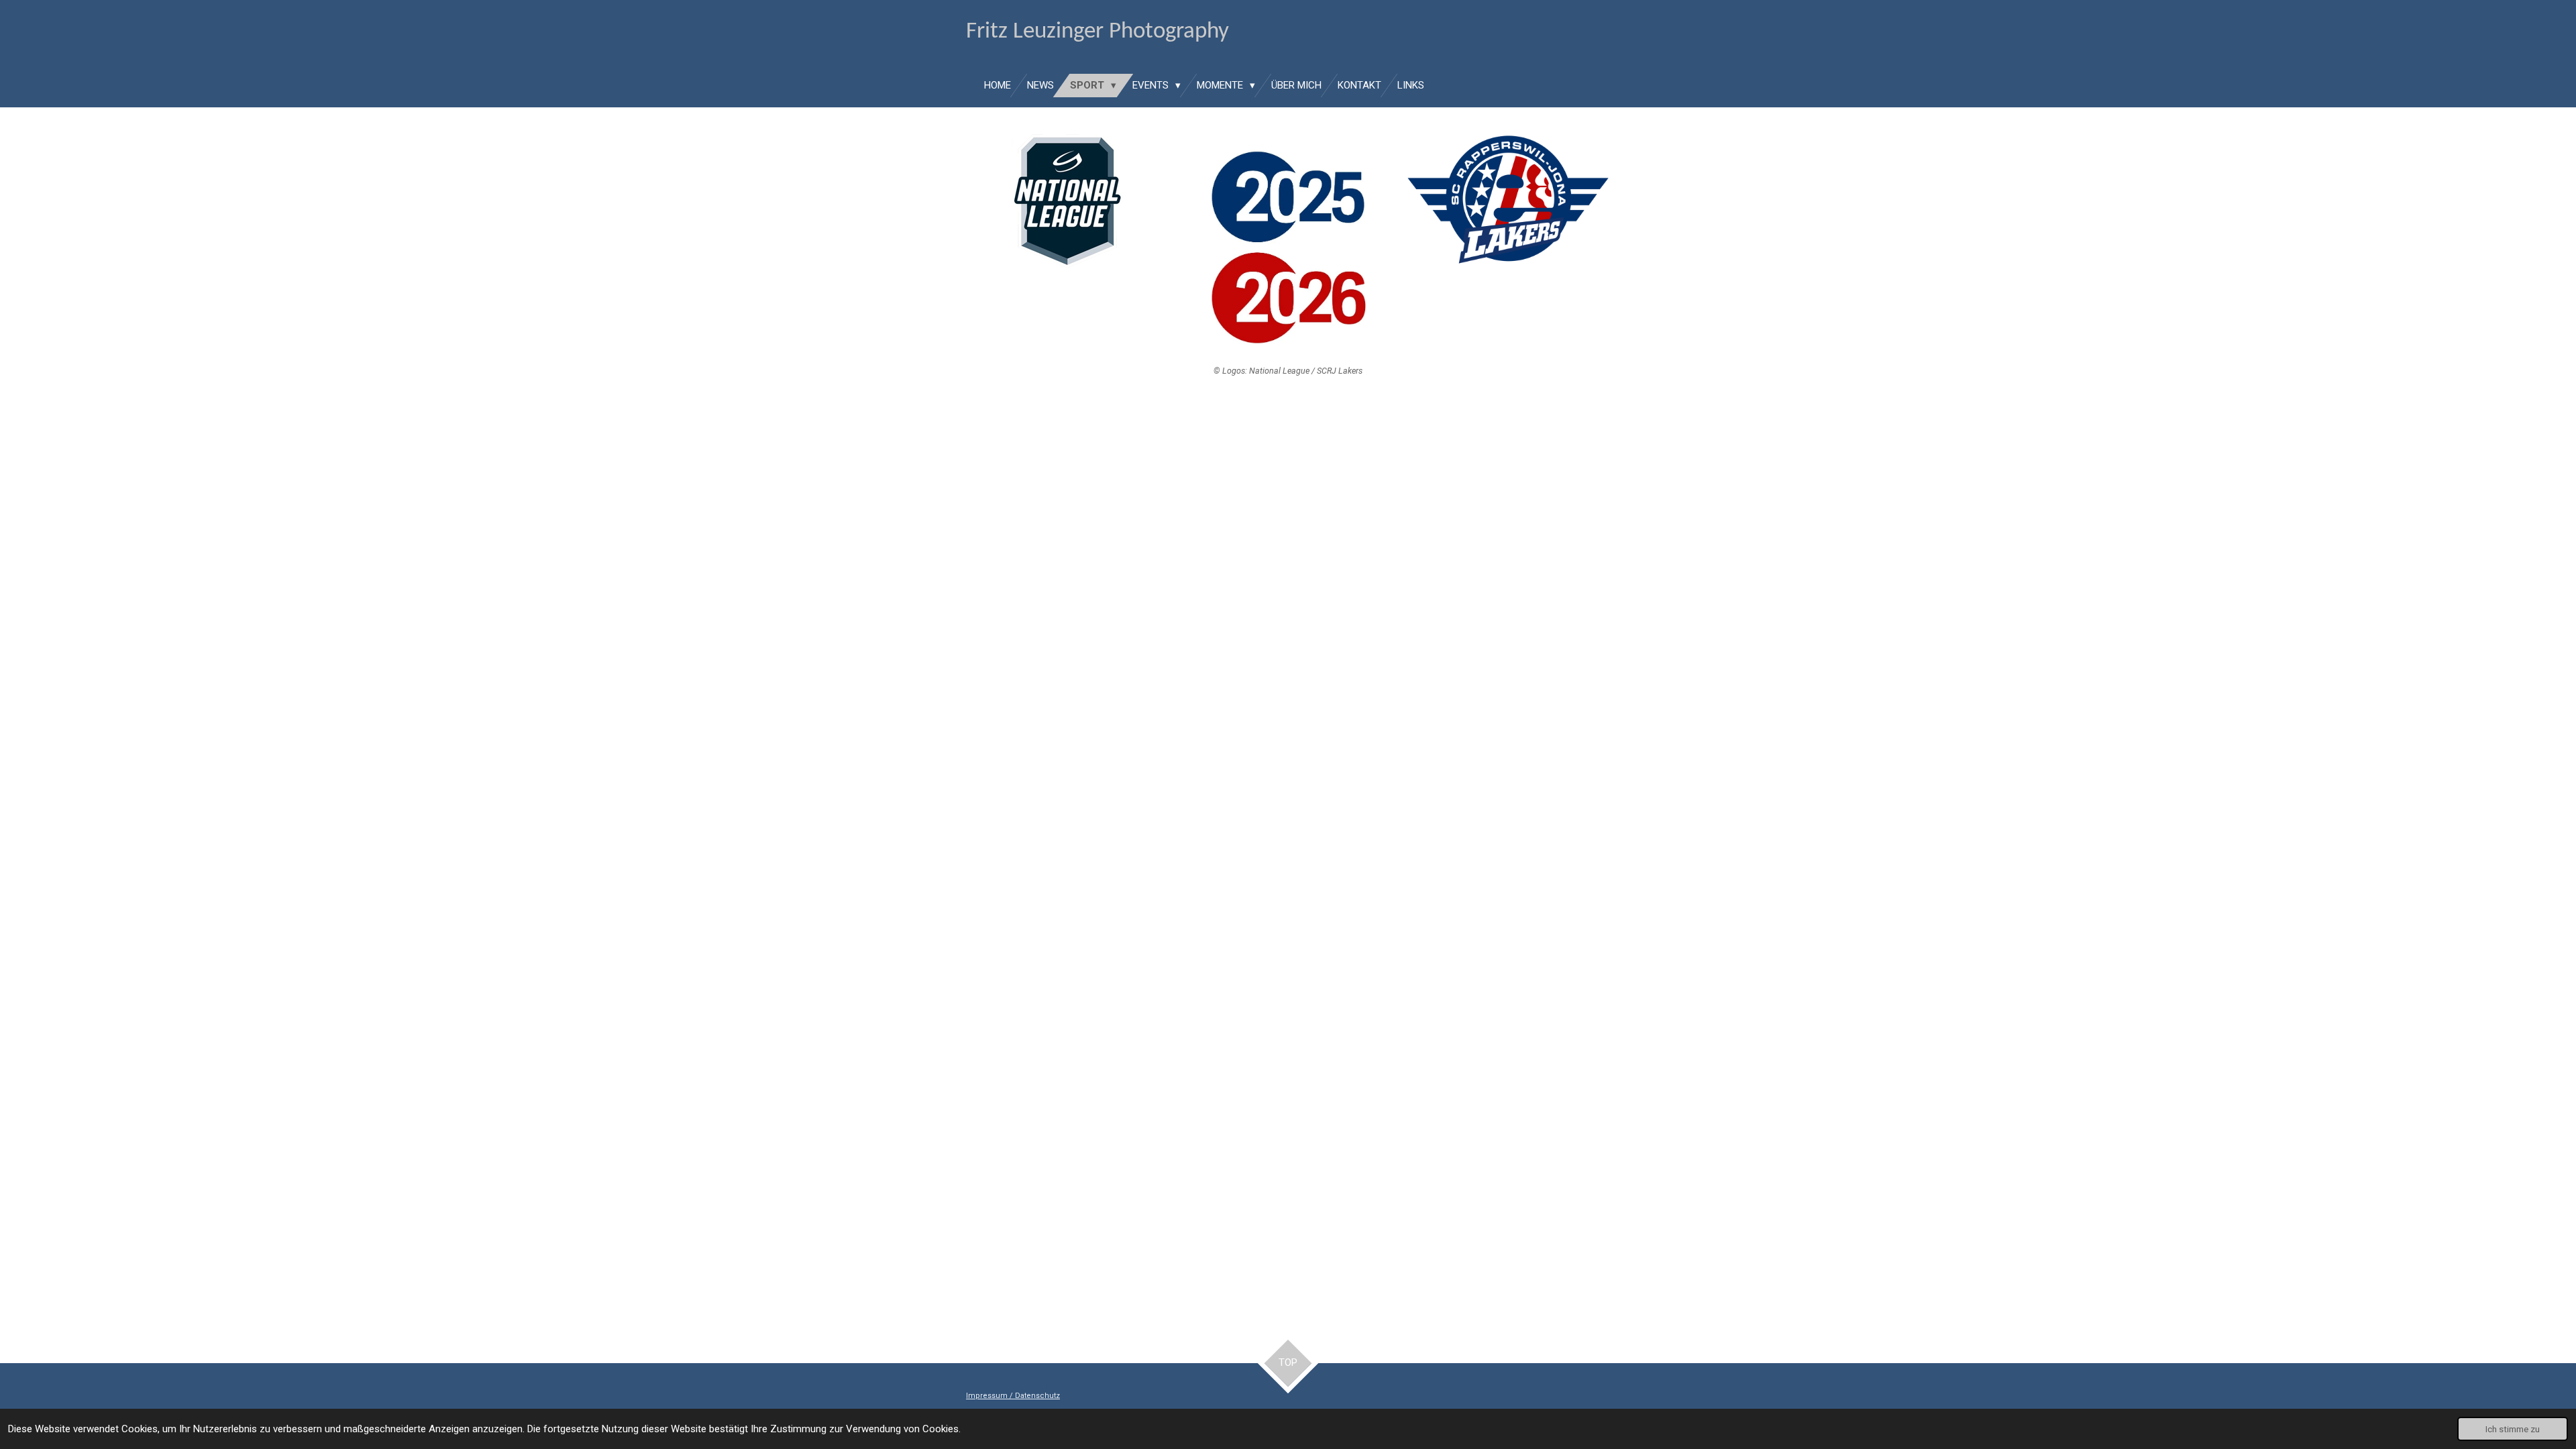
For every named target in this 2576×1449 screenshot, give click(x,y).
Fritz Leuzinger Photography (1097, 32)
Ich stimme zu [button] (2513, 1429)
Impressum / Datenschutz (1013, 1396)
